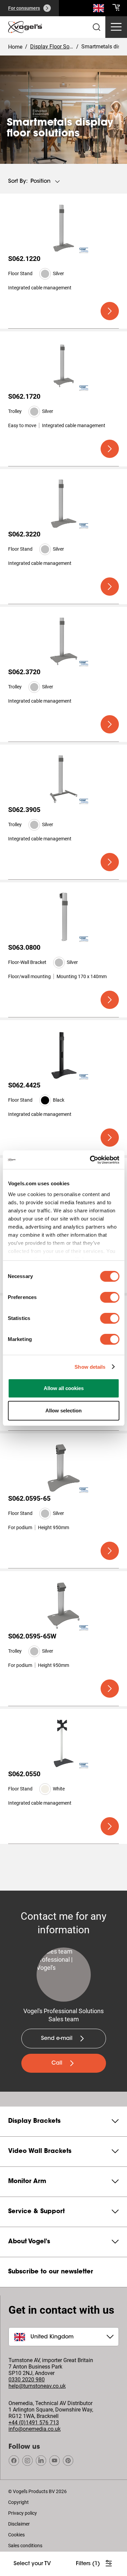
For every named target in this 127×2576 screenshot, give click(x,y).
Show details (90, 1367)
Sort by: (18, 181)
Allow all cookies (64, 1388)
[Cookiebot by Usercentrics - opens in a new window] (90, 1160)
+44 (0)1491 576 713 (34, 2423)
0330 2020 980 (27, 2380)
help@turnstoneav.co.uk (37, 2386)
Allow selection (63, 1411)
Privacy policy (23, 2513)
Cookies (16, 2535)
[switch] (110, 1297)
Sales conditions (25, 2546)
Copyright (18, 2502)
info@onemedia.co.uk (35, 2429)
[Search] (99, 9)
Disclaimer (19, 2524)
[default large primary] (110, 311)
